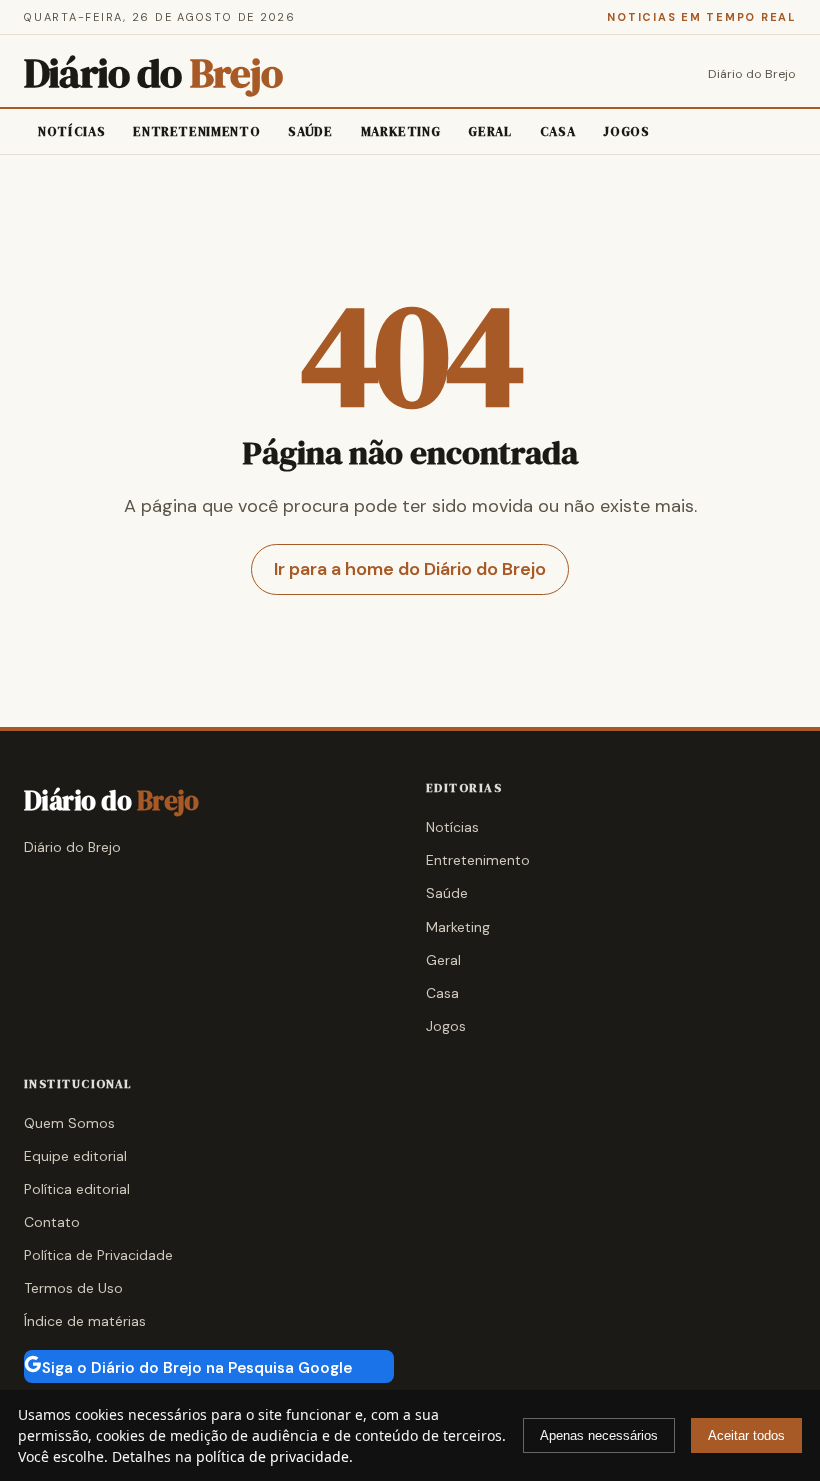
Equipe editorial (75, 1156)
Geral (489, 131)
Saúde (310, 131)
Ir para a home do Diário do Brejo (410, 569)
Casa (558, 131)
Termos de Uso (73, 1288)
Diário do (153, 74)
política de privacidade (272, 1456)
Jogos (626, 131)
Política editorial (77, 1189)
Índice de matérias (85, 1321)
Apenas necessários (599, 1435)
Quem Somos (69, 1123)
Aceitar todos (746, 1435)
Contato (52, 1222)
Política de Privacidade (98, 1255)
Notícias (71, 131)
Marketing (401, 131)
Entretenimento (196, 131)
